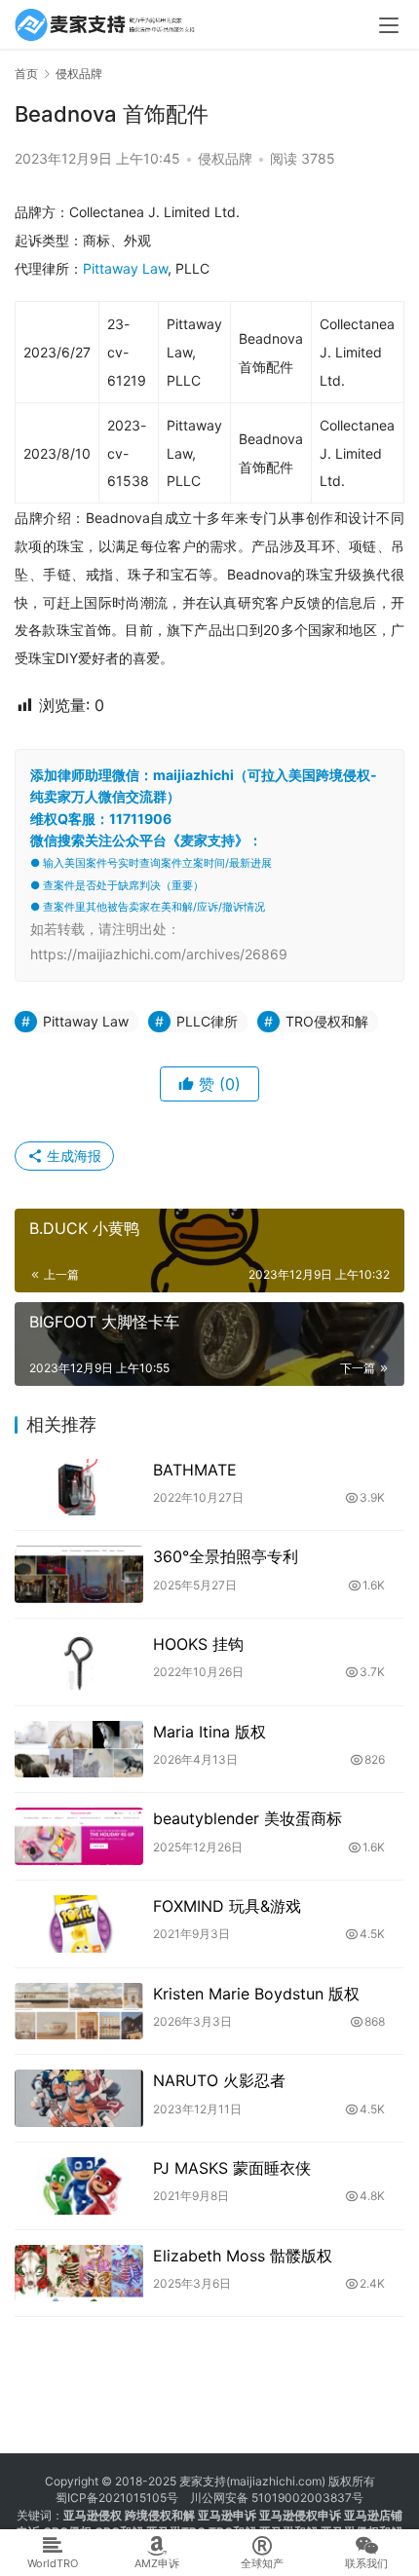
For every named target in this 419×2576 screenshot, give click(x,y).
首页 (26, 74)
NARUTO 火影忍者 (219, 2080)
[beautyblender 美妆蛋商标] (79, 1836)
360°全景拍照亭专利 (226, 1556)
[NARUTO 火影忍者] (79, 2098)
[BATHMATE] (79, 1488)
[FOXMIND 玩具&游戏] (79, 1924)
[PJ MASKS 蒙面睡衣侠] (79, 2186)
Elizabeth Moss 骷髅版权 (243, 2256)
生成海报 (72, 1156)
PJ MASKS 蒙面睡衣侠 (232, 2168)
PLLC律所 (207, 1021)
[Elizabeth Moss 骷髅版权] (79, 2274)
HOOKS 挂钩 (198, 1644)
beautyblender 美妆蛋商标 (248, 1818)
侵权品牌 (225, 158)
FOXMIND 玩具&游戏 (227, 1906)
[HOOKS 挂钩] (79, 1662)
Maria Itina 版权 (209, 1732)
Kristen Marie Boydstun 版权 (256, 1994)
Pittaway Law (125, 268)
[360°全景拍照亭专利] (79, 1574)
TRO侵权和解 (327, 1021)
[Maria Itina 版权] (79, 1750)
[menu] (389, 25)
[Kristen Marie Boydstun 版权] (79, 2012)
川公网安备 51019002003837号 (277, 2498)
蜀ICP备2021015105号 (117, 2498)
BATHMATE (195, 1470)
